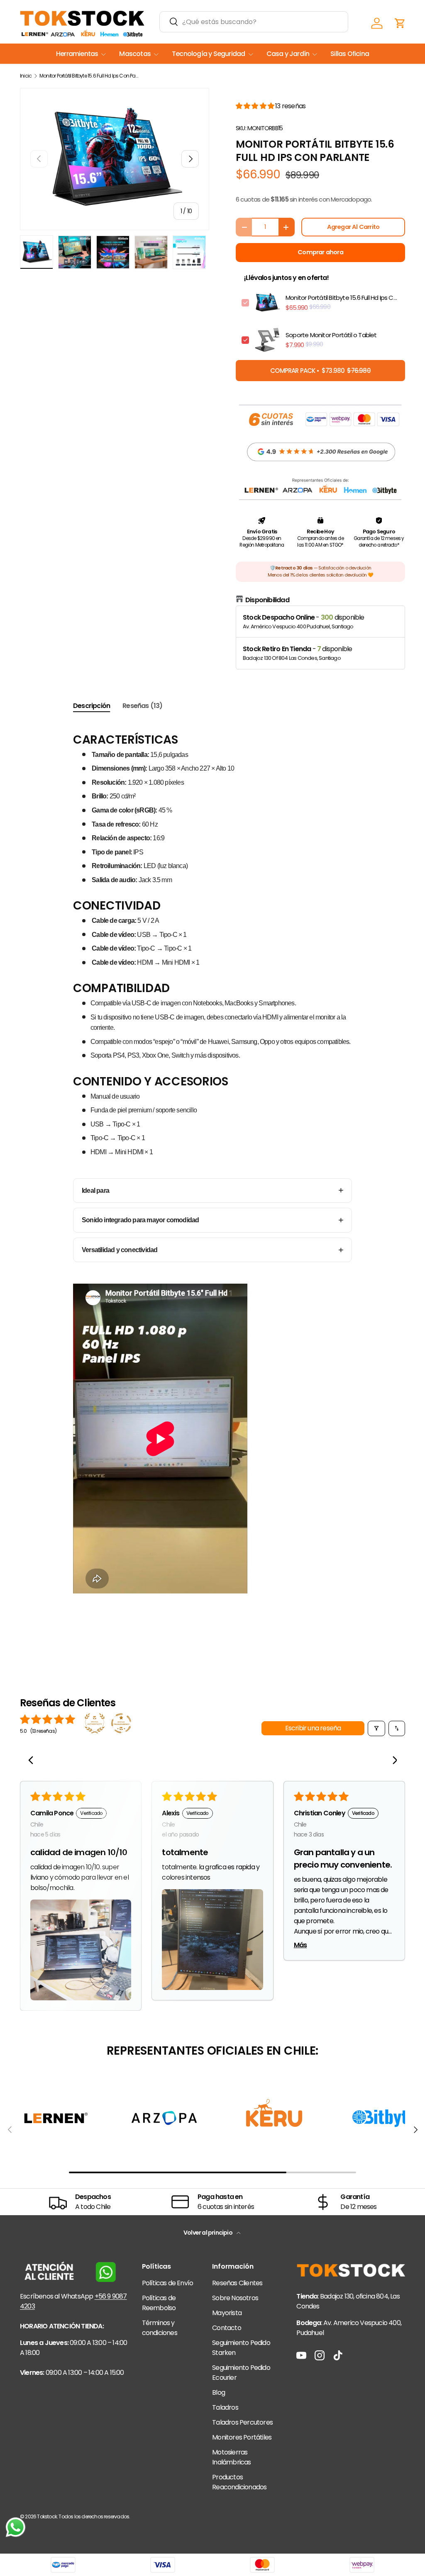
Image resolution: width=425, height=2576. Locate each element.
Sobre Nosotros (235, 2298)
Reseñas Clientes (237, 2283)
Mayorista (227, 2313)
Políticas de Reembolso (159, 2303)
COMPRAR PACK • (320, 371)
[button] (400, 23)
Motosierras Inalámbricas (231, 2457)
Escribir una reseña (313, 1728)
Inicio (26, 76)
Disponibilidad (267, 600)
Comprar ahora (320, 252)
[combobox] (254, 22)
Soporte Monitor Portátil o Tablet (331, 335)
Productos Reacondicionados (239, 2482)
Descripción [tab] (92, 706)
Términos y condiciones (160, 2328)
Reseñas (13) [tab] (142, 706)
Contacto (227, 2328)
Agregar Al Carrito (353, 227)
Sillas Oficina (350, 54)
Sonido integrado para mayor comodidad (140, 1220)
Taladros (225, 2407)
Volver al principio (208, 2233)
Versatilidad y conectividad (120, 1250)
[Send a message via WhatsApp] (16, 2527)
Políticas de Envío (168, 2283)
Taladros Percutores (242, 2422)
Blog (219, 2392)
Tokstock (47, 2516)
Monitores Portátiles (242, 2437)
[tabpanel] (212, 1180)
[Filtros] (376, 1728)
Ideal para (95, 1191)
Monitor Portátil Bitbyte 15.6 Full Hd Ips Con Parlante (89, 76)
